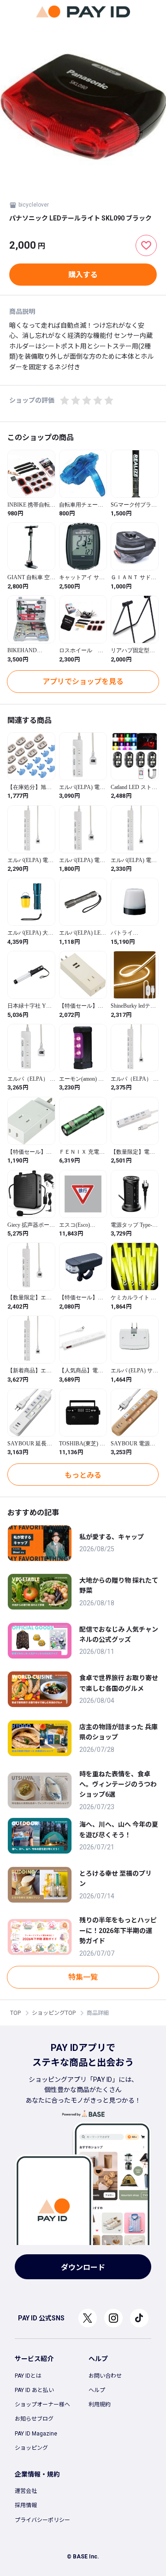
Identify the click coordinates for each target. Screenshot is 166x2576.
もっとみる (83, 1475)
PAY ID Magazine (36, 2434)
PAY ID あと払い (34, 2390)
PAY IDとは (28, 2376)
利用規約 (100, 2405)
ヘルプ (97, 2390)
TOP (15, 2013)
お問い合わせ (105, 2376)
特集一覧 (83, 1977)
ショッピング (31, 2448)
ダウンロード (83, 2267)
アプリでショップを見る (83, 682)
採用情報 (26, 2505)
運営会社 (26, 2491)
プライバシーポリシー (42, 2520)
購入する (83, 275)
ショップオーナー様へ (42, 2405)
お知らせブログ (34, 2419)
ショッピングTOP (54, 2013)
